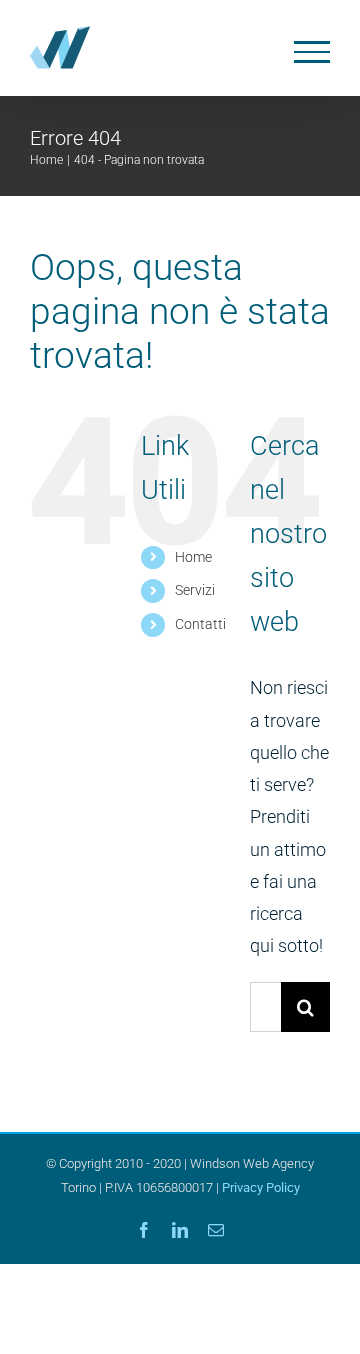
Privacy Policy (261, 1187)
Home (193, 557)
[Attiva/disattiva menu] (312, 52)
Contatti (200, 624)
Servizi (195, 590)
